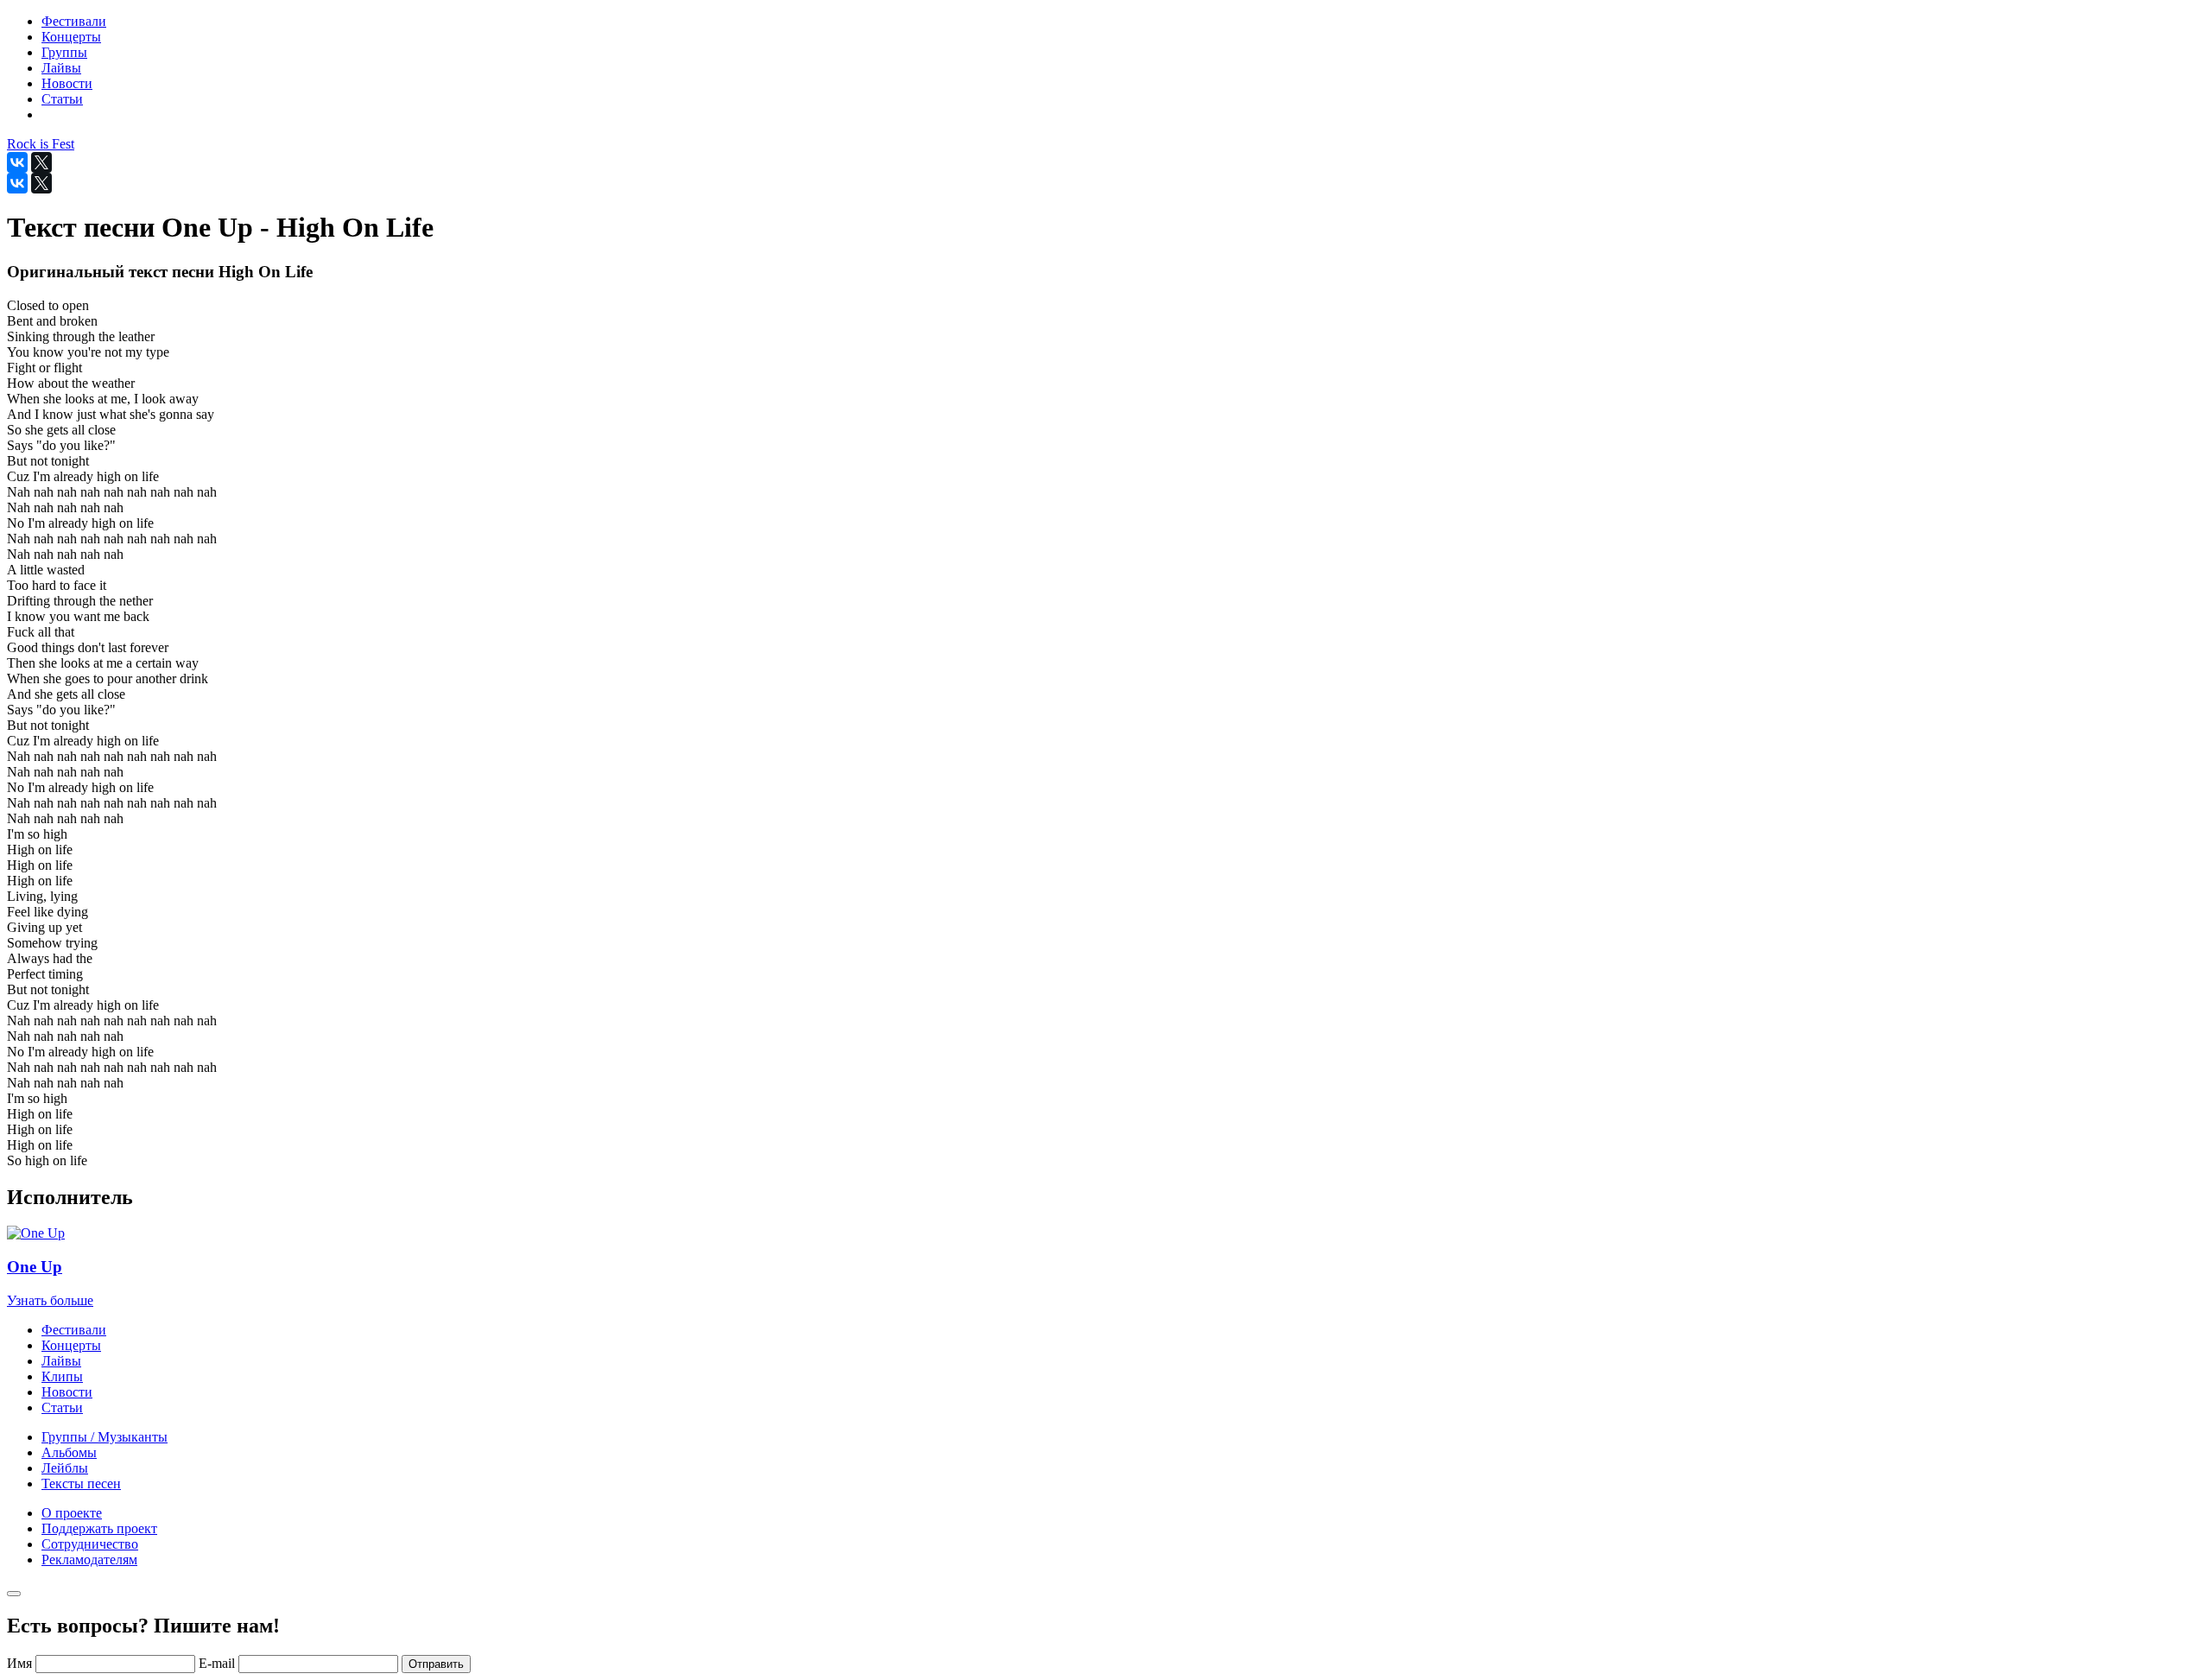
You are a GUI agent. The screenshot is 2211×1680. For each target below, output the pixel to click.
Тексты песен (81, 1483)
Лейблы (65, 1468)
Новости (67, 1392)
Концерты (71, 1345)
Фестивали (74, 1330)
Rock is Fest (41, 144)
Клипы (62, 1376)
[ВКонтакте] (17, 162)
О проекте (72, 1513)
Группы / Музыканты (105, 1437)
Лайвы (61, 1361)
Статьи (62, 1407)
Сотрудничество (90, 1544)
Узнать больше (50, 1300)
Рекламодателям (89, 1560)
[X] (41, 162)
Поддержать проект (99, 1528)
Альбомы (69, 1452)
